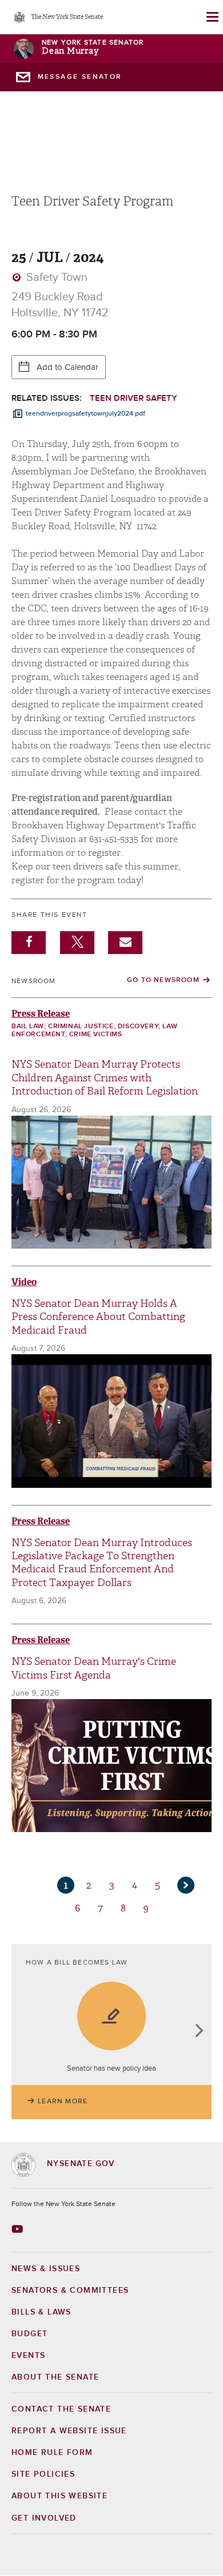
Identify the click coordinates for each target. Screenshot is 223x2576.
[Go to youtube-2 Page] (19, 2229)
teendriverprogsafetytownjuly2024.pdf (85, 414)
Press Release (41, 1014)
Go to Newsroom (163, 980)
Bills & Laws (41, 2312)
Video (24, 1282)
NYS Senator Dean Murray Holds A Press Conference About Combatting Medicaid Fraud (98, 1317)
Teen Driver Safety (134, 398)
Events (28, 2356)
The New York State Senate (67, 17)
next (199, 2032)
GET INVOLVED (44, 2518)
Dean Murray (70, 51)
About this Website (59, 2496)
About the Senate (55, 2377)
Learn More (63, 2102)
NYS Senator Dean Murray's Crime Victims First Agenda (94, 1668)
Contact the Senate (61, 2409)
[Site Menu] (212, 17)
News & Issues (46, 2269)
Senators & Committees (70, 2291)
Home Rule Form (52, 2453)
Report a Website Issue (69, 2431)
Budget (29, 2334)
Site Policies (43, 2474)
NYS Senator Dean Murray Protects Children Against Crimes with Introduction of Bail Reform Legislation (105, 1078)
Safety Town (55, 277)
